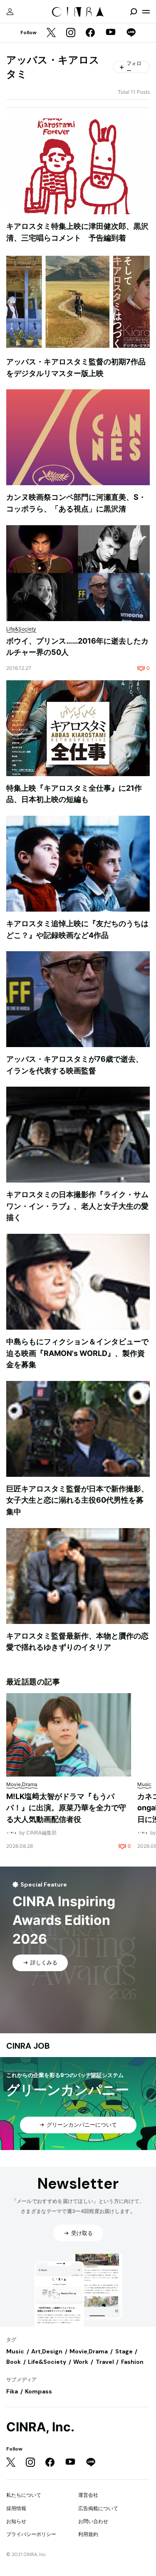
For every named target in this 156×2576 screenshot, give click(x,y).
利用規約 (88, 2534)
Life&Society (47, 2362)
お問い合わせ (93, 2521)
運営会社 (88, 2495)
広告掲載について (98, 2508)
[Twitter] (51, 33)
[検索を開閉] (134, 12)
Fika (12, 2391)
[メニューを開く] (146, 12)
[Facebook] (90, 33)
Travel (105, 2362)
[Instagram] (71, 33)
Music (15, 2351)
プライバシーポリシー (31, 2534)
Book (14, 2362)
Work (81, 2362)
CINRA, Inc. (40, 2427)
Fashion (132, 2362)
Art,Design (47, 2351)
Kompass (38, 2391)
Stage (124, 2351)
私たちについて (24, 2495)
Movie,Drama (89, 2351)
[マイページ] (10, 12)
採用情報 (16, 2508)
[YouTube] (111, 33)
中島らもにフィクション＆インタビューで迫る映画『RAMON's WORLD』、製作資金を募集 (77, 1353)
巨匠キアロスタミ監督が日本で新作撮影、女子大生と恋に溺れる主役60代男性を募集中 (77, 1500)
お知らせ (16, 2521)
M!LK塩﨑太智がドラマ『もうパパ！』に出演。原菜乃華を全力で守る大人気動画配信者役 (66, 1808)
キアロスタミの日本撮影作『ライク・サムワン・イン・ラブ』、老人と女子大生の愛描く (77, 1206)
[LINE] (131, 33)
